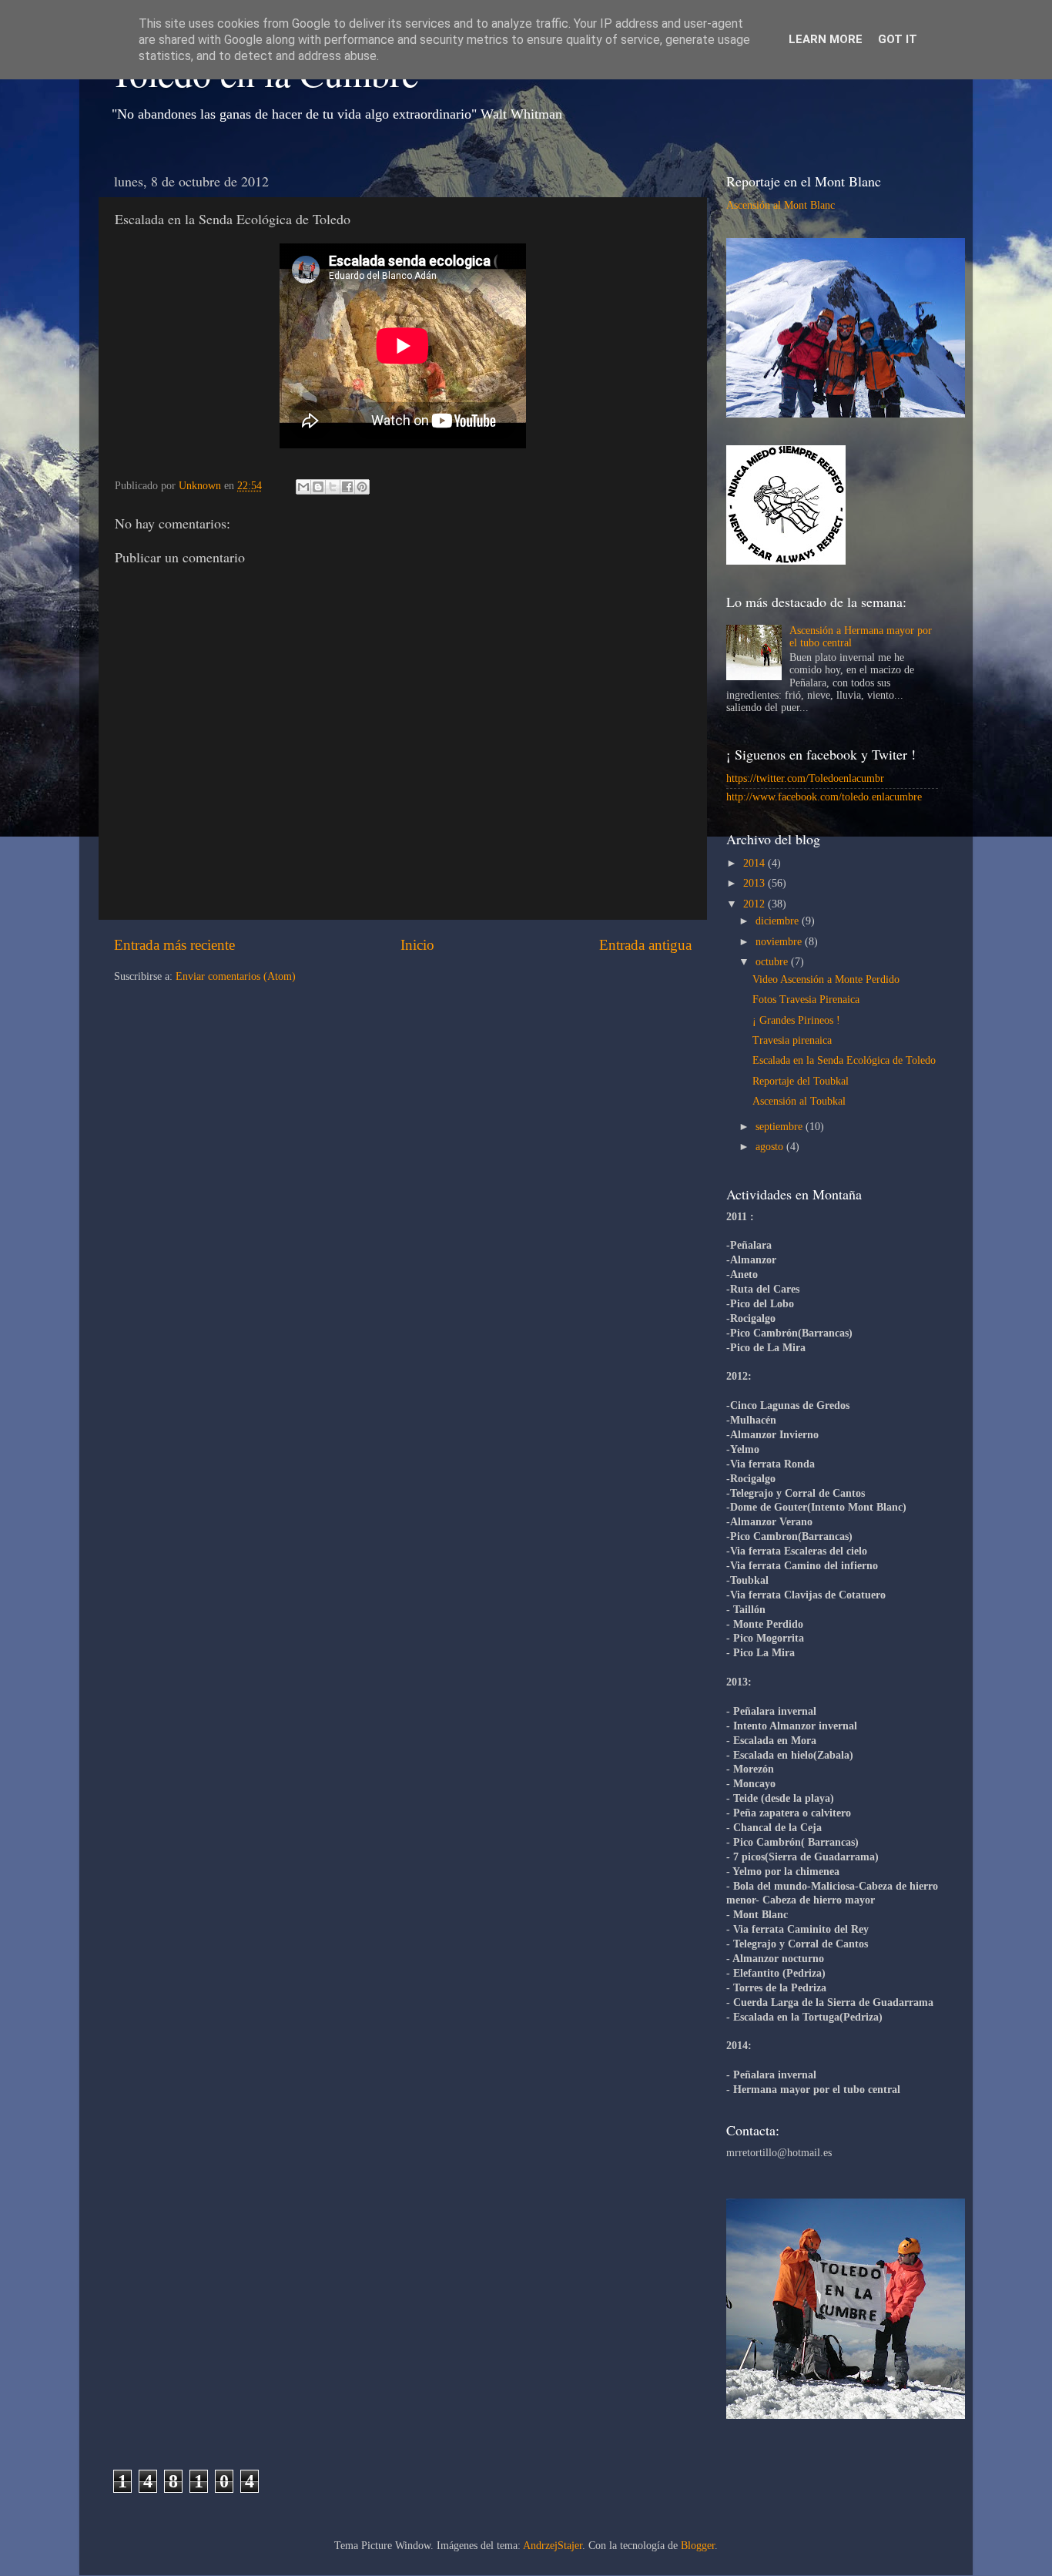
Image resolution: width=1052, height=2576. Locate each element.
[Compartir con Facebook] (347, 487)
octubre (773, 962)
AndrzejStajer (553, 2546)
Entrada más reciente (174, 945)
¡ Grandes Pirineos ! (796, 1020)
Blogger (698, 2546)
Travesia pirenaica (792, 1040)
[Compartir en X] (333, 487)
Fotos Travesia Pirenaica (806, 1000)
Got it (898, 39)
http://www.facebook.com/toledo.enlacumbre (824, 797)
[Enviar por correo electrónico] (303, 487)
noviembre (780, 942)
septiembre (781, 1127)
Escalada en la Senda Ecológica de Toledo (844, 1060)
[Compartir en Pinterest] (362, 487)
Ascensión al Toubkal (799, 1101)
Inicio (417, 945)
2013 (755, 883)
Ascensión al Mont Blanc (781, 205)
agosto (771, 1147)
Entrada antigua (645, 945)
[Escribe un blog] (318, 487)
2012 (755, 904)
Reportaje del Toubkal (801, 1081)
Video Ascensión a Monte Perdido (826, 979)
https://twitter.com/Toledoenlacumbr (805, 778)
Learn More (826, 39)
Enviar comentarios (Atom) (236, 976)
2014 (755, 863)
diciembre (779, 921)
